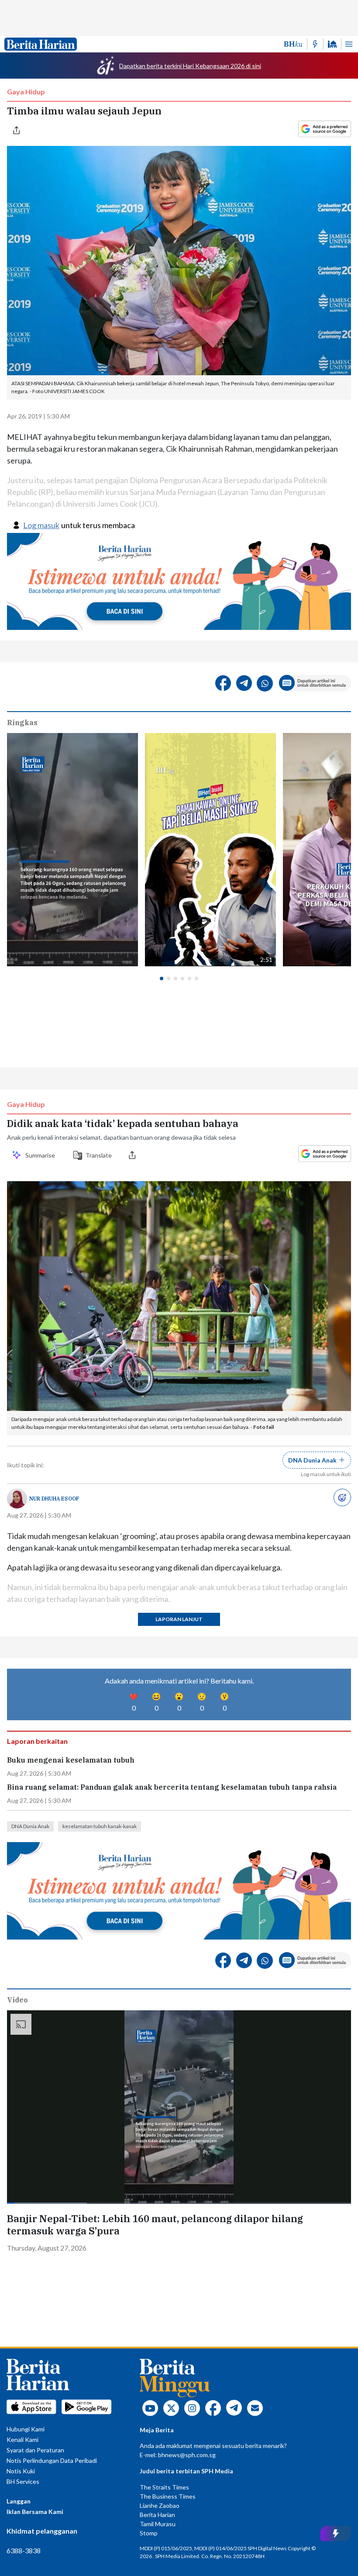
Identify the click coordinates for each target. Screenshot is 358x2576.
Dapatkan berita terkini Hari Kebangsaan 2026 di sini (190, 66)
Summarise (41, 1155)
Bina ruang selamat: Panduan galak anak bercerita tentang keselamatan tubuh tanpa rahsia (172, 1787)
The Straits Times (164, 2487)
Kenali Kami (22, 2439)
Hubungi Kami (26, 2429)
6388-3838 (24, 2550)
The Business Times (168, 2496)
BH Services (23, 2481)
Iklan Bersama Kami (35, 2512)
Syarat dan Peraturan (35, 2450)
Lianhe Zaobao (160, 2505)
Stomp (149, 2533)
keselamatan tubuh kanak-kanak (100, 1826)
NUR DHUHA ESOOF (54, 1499)
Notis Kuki (21, 2471)
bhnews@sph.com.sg (187, 2455)
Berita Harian (157, 2515)
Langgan (19, 2501)
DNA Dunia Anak (30, 1826)
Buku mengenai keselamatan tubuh (71, 1760)
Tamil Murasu (158, 2524)
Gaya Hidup (26, 92)
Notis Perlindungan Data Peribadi (52, 2460)
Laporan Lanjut (179, 1619)
